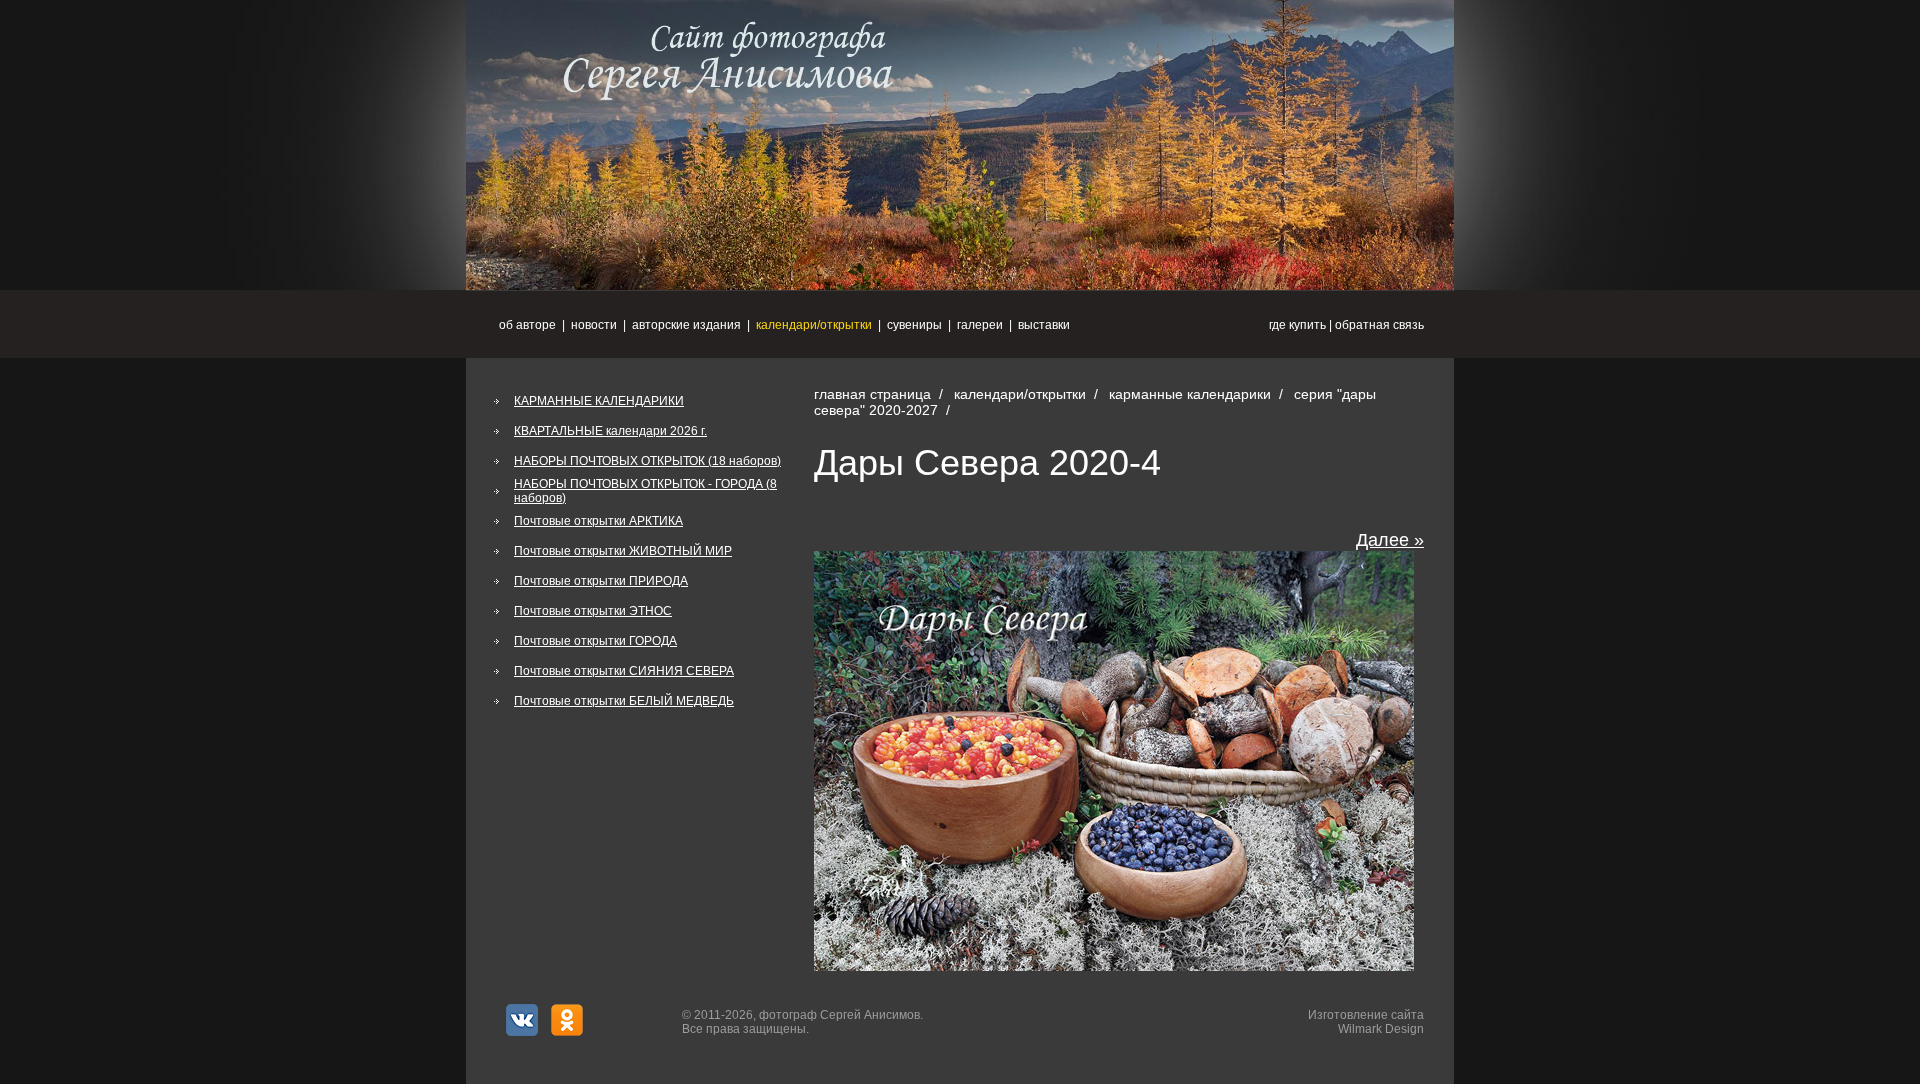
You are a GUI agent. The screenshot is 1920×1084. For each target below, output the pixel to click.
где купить (1297, 325)
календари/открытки (814, 325)
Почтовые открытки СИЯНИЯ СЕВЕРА (624, 671)
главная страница (872, 394)
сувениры (914, 325)
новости (594, 325)
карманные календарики (1190, 394)
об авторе (527, 325)
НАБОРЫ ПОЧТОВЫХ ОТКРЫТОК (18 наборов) (647, 461)
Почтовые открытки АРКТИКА (598, 521)
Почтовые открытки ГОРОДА (595, 641)
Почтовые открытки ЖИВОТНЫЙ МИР (623, 551)
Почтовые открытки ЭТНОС (593, 611)
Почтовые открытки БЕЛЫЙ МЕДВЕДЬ (624, 701)
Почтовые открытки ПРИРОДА (601, 581)
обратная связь (1379, 325)
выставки (1044, 325)
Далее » (1390, 540)
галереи (980, 325)
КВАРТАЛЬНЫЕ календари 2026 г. (610, 431)
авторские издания (686, 325)
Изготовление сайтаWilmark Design (1366, 1022)
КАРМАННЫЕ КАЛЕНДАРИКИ (599, 401)
